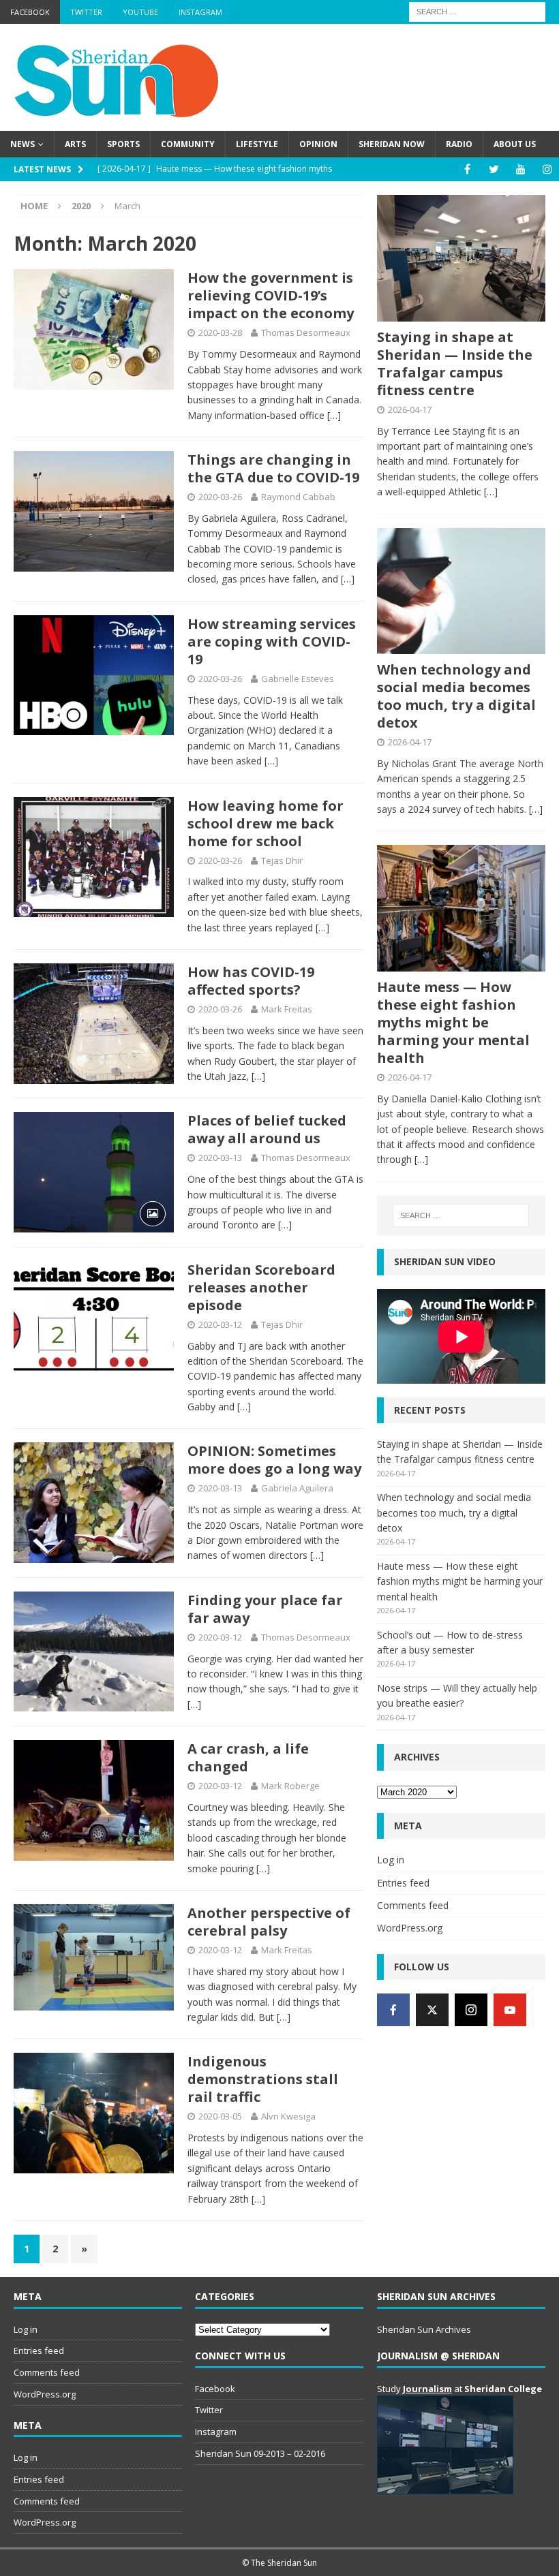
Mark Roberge (290, 1786)
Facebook (30, 12)
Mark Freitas (287, 1009)
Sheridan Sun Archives (424, 2329)
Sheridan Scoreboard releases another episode (261, 1287)
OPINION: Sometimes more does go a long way (274, 1460)
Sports (123, 144)
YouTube (140, 12)
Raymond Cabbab (298, 497)
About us (515, 144)
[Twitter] (494, 169)
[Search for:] (477, 11)
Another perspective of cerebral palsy (269, 1922)
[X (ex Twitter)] (432, 2010)
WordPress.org (410, 1928)
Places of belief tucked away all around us (267, 1129)
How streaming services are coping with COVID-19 (272, 641)
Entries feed (403, 1883)
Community (188, 144)
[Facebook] (467, 169)
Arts (75, 144)
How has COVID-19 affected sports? (251, 981)
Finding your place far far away (265, 1609)
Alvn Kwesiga (288, 2116)
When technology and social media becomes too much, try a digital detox (456, 696)
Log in (391, 1860)
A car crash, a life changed (248, 1757)
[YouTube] (520, 169)
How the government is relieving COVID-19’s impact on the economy (271, 295)
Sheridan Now (392, 144)
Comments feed (413, 1905)
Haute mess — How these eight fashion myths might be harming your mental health (453, 1022)
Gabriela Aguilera (297, 1488)
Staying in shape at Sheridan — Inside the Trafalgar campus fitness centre (455, 363)
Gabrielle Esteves (298, 679)
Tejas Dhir (282, 860)
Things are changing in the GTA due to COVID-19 (273, 468)
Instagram (200, 12)
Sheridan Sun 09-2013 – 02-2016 (260, 2453)
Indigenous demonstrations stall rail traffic (263, 2079)
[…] (334, 415)
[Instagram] (547, 169)
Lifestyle (257, 144)
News (22, 144)
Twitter (86, 12)
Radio (459, 144)
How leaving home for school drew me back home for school (266, 823)
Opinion (318, 144)
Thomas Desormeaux (306, 332)
